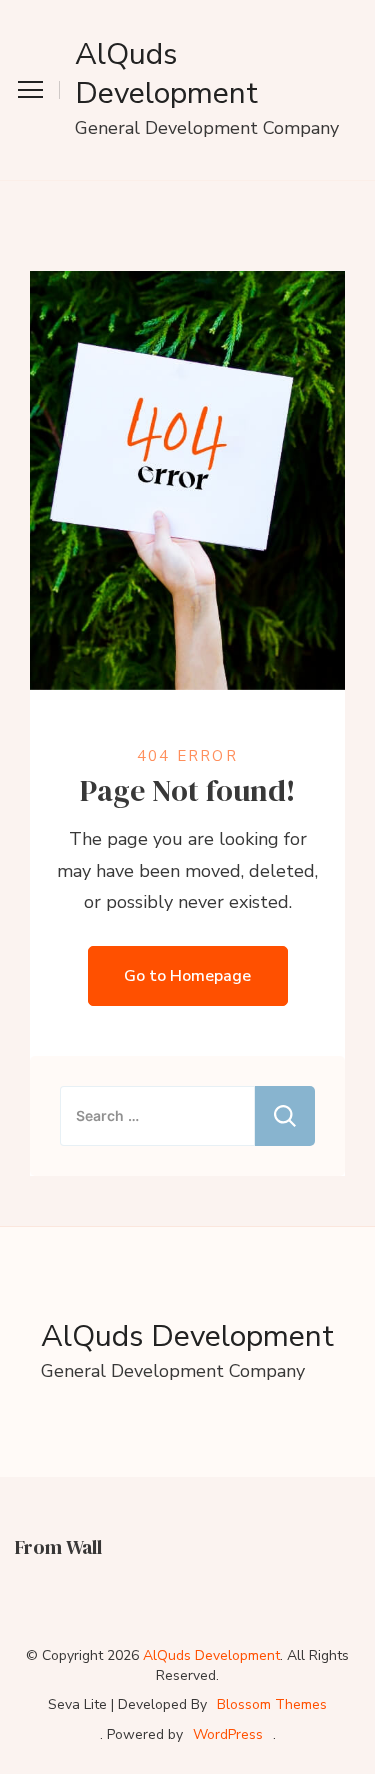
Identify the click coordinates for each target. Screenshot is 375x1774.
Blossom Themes (272, 1704)
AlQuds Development (166, 74)
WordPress (228, 1734)
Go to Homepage (187, 976)
